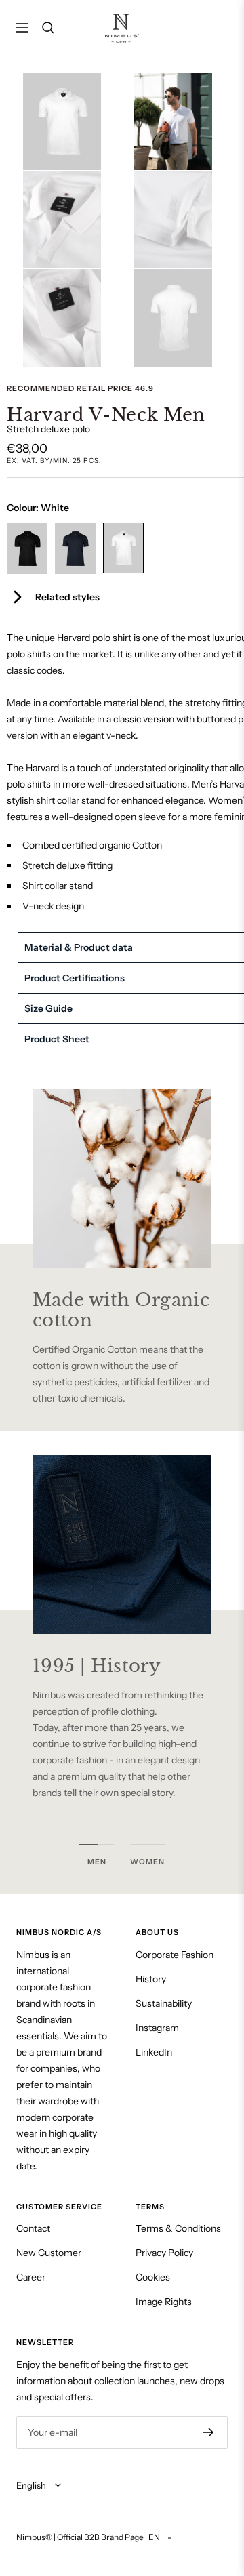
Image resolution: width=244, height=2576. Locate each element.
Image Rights (164, 2302)
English (32, 2485)
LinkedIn (154, 2052)
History (151, 1979)
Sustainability (164, 2003)
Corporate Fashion (175, 1955)
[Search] (48, 28)
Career (31, 2277)
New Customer (49, 2253)
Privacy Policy (164, 2253)
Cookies (153, 2277)
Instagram (157, 2028)
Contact (33, 2228)
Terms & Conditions (178, 2228)
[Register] (208, 2432)
